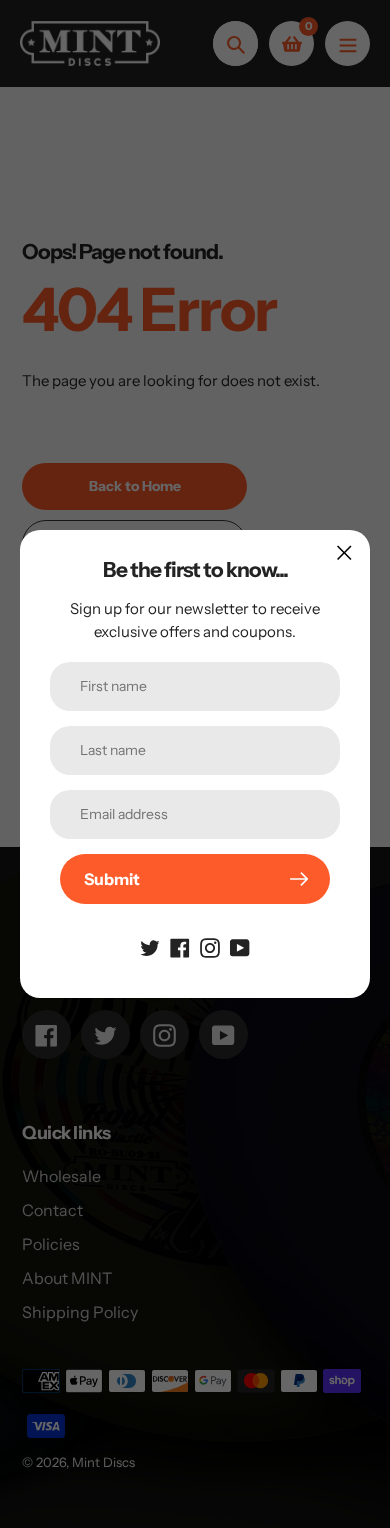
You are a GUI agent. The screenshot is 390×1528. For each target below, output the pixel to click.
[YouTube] (240, 946)
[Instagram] (210, 946)
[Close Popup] (344, 552)
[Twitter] (150, 946)
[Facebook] (180, 946)
